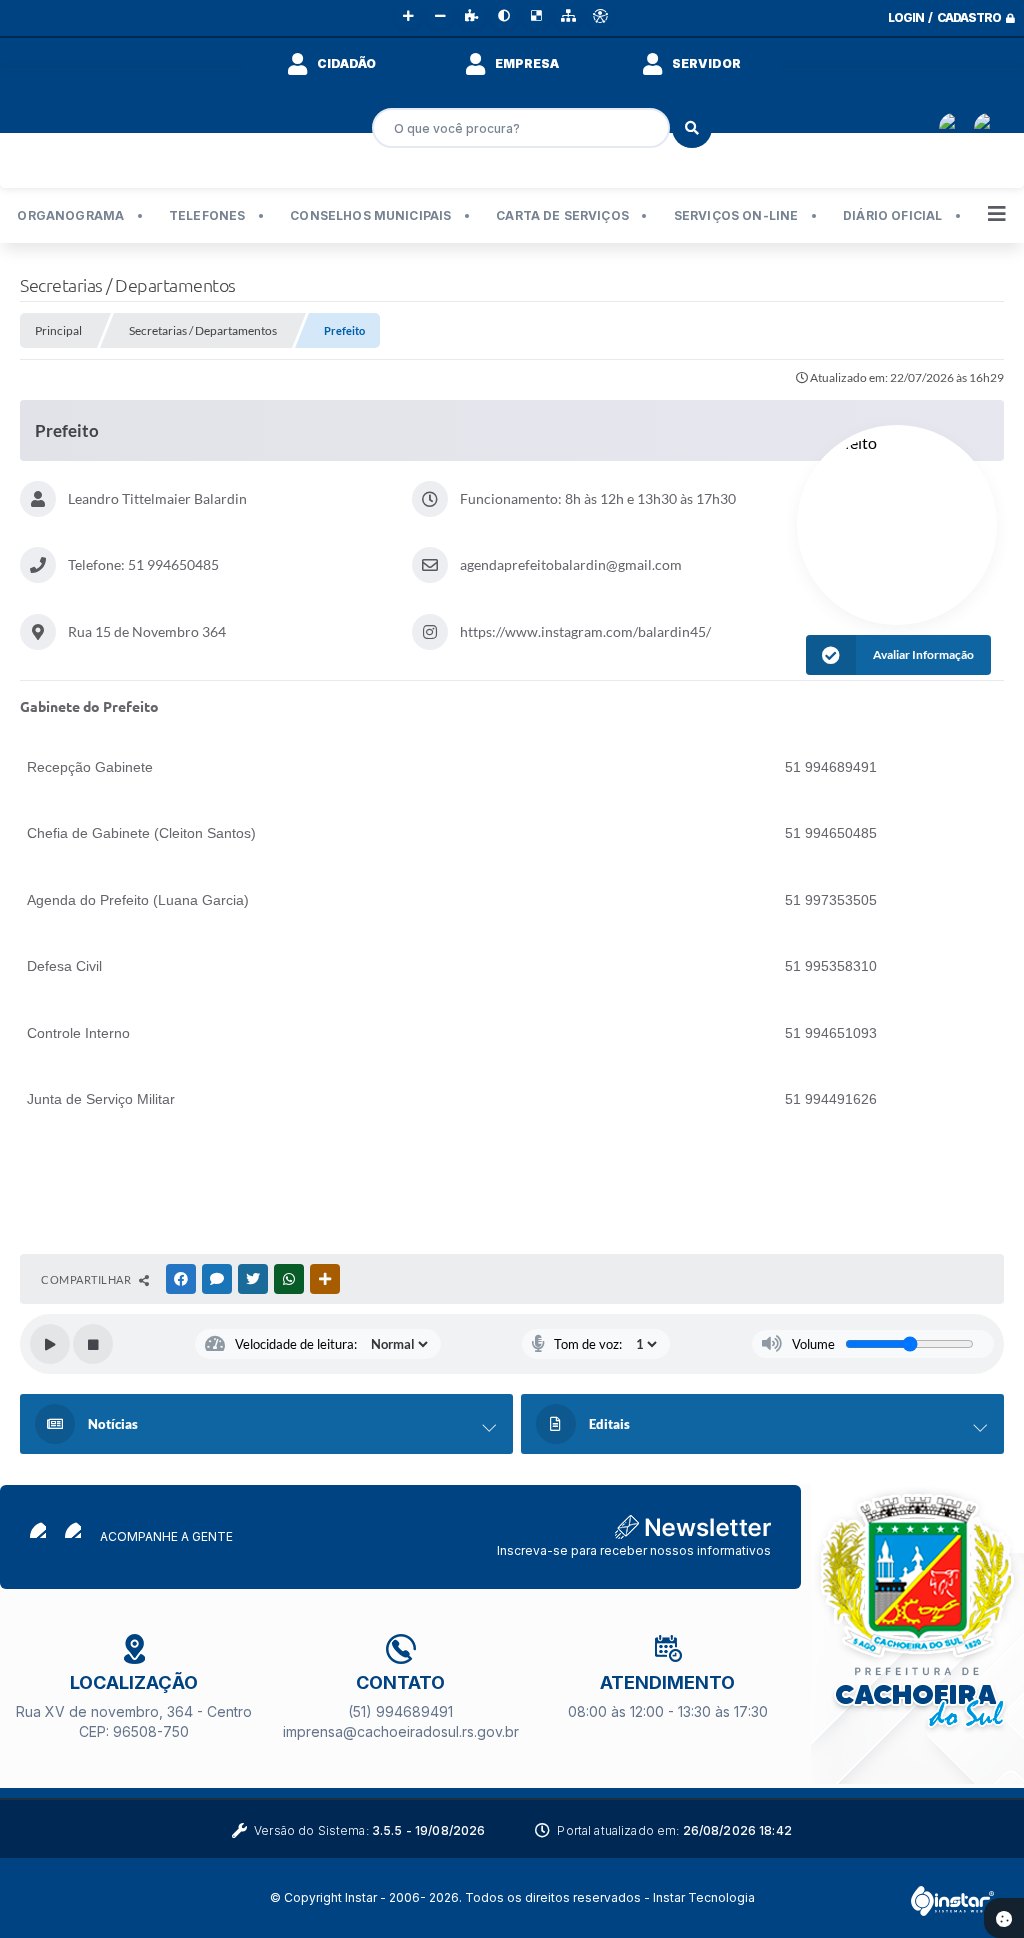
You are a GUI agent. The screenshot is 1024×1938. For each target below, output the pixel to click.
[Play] (50, 1344)
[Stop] (93, 1344)
